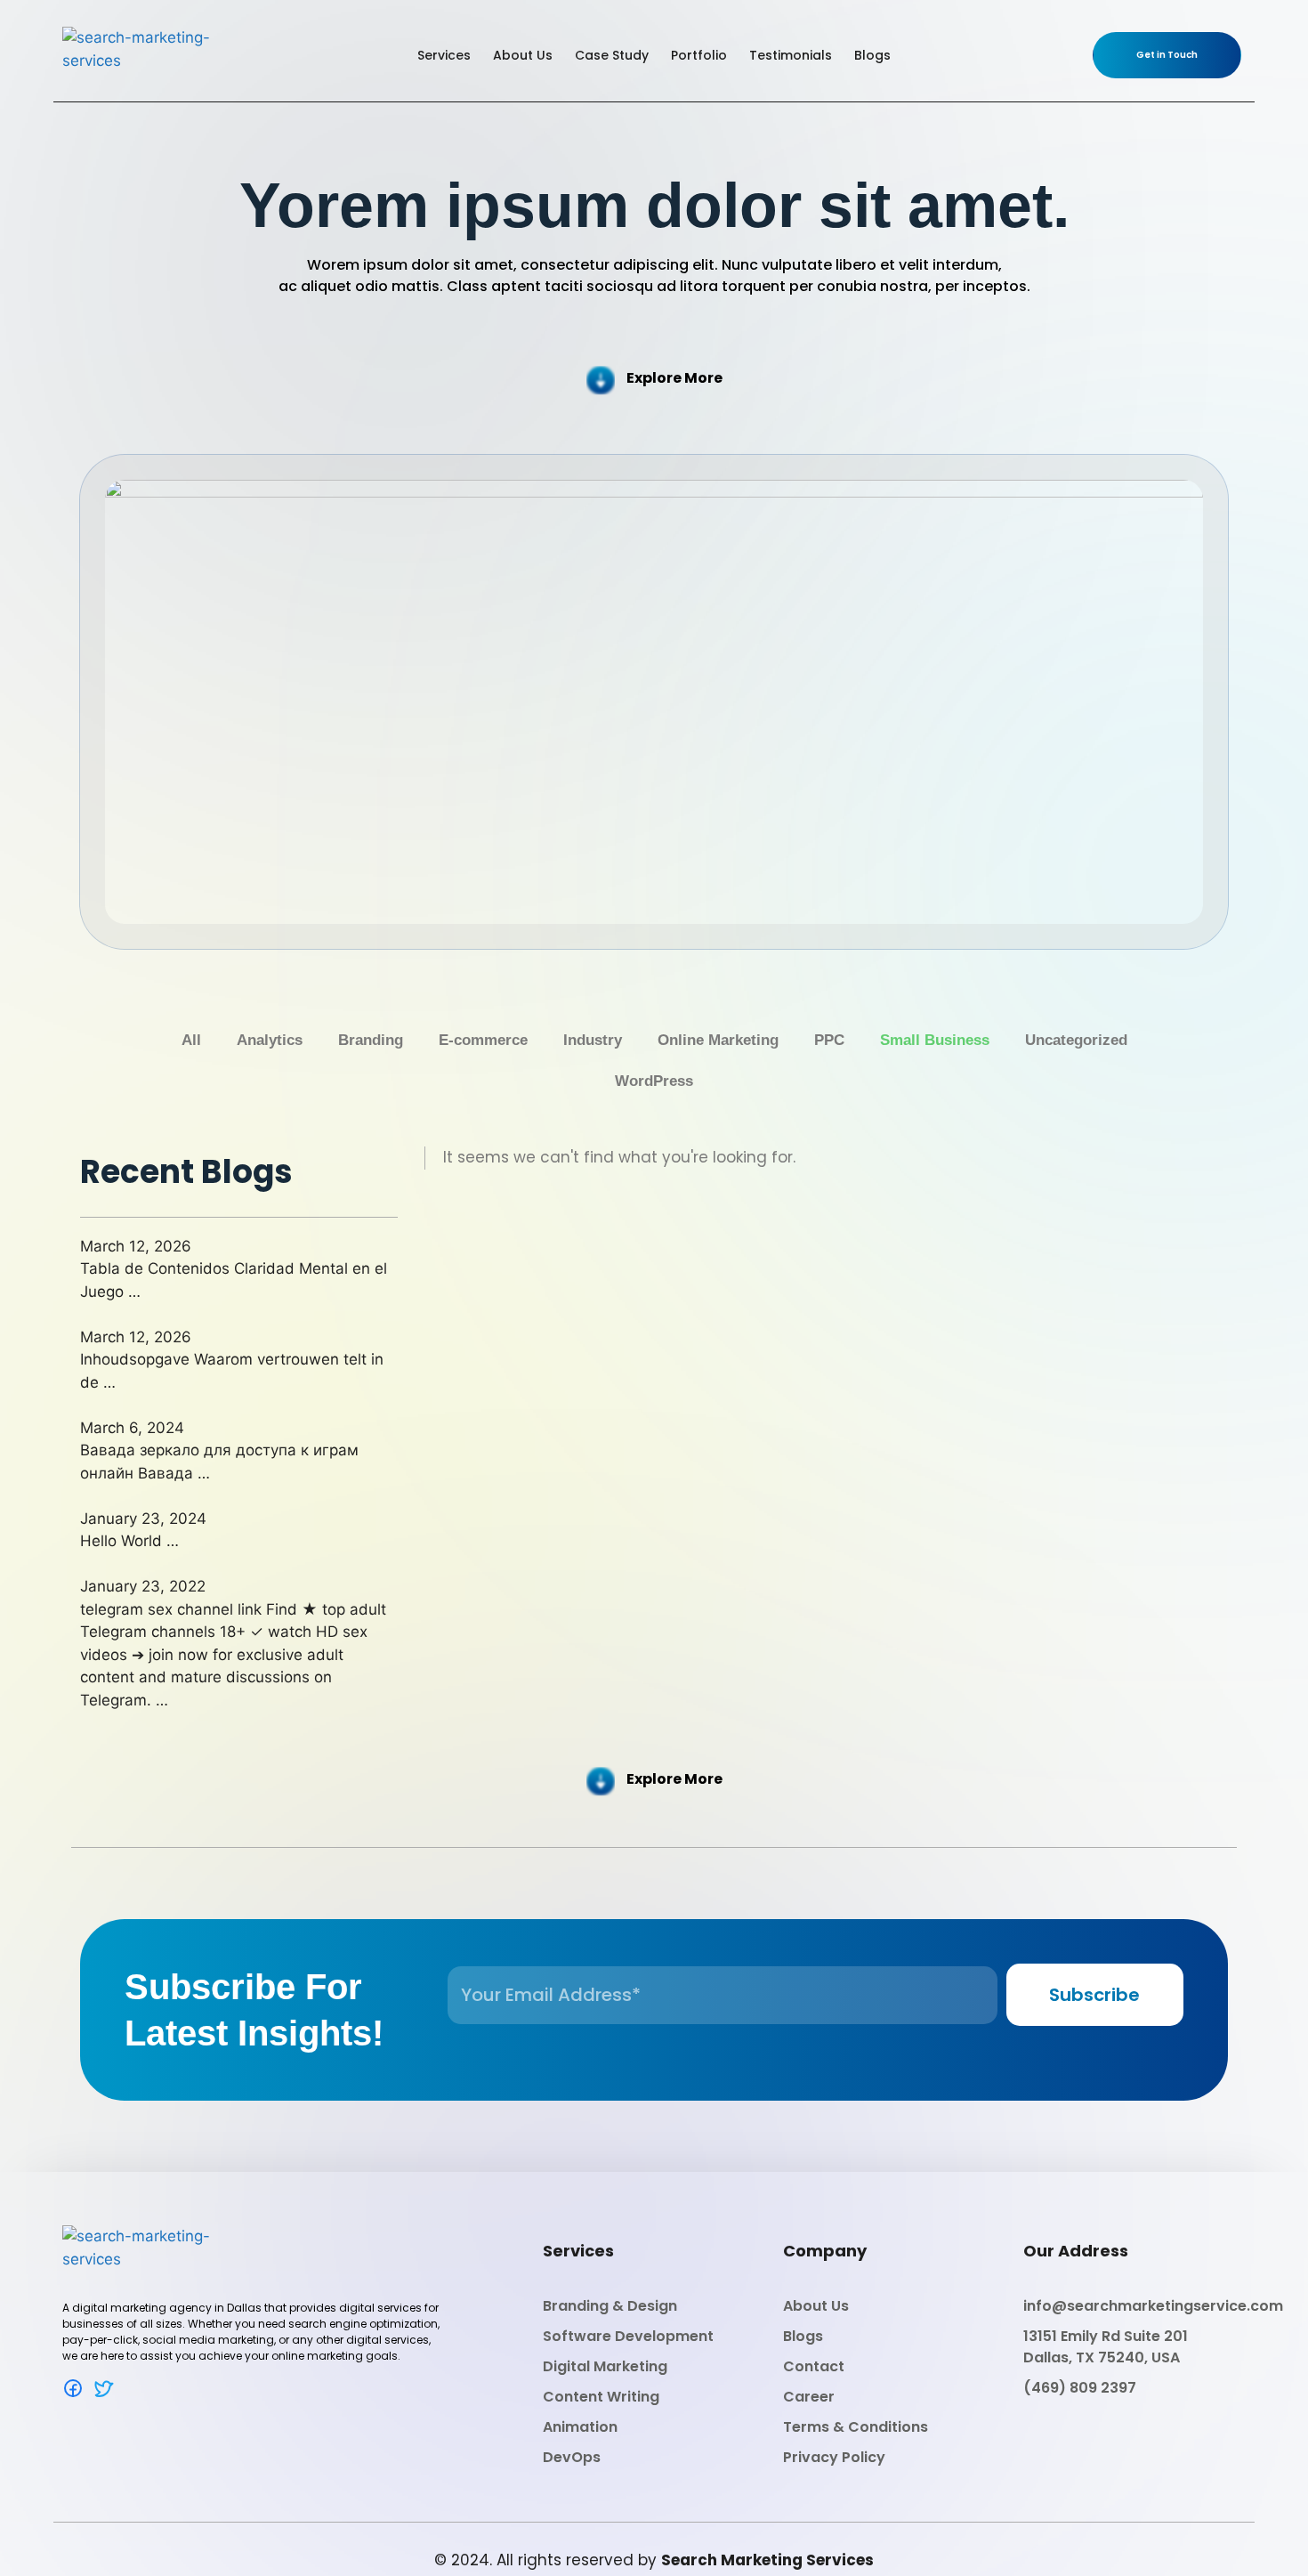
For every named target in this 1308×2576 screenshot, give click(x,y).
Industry (593, 1040)
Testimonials (791, 55)
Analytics (270, 1040)
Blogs (872, 55)
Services (444, 55)
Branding (371, 1040)
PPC (829, 1040)
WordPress (654, 1081)
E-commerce (483, 1040)
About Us (523, 55)
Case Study (612, 55)
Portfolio (699, 55)
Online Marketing (718, 1040)
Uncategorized (1076, 1040)
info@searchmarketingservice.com (1153, 2306)
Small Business (935, 1040)
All (191, 1040)
